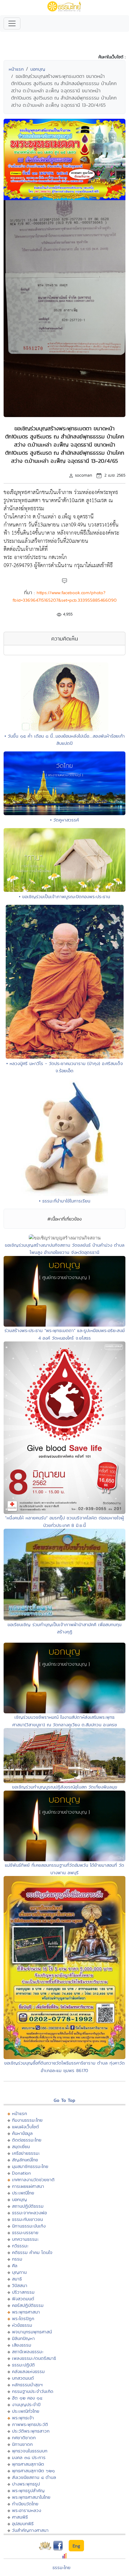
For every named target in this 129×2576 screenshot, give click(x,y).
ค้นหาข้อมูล (22, 2133)
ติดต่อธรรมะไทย (27, 2140)
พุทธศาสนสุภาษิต (28, 2464)
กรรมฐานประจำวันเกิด (33, 2391)
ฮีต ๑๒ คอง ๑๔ (27, 2398)
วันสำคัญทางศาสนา (30, 2530)
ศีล (15, 2266)
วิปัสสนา (20, 2285)
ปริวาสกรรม (23, 2292)
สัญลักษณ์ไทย (25, 2160)
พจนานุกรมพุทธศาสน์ (32, 2332)
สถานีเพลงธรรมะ (28, 2352)
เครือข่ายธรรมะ (26, 2153)
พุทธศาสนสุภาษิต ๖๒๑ (33, 2471)
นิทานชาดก (22, 2444)
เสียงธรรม (22, 2345)
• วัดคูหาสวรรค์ (64, 820)
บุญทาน (19, 2272)
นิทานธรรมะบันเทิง (29, 2226)
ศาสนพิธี (20, 2517)
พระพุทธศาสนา (26, 2312)
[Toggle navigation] (12, 23)
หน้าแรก (16, 69)
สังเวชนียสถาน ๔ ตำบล (34, 2477)
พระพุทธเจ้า (23, 2418)
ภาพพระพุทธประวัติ (30, 2424)
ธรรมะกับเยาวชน (27, 2219)
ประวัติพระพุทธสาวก (31, 2431)
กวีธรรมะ (20, 2246)
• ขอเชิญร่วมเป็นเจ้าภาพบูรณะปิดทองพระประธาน (64, 897)
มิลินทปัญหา (23, 2338)
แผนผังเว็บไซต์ (25, 2127)
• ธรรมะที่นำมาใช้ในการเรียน (65, 1201)
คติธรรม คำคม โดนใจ (32, 2252)
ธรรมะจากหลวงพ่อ (29, 2213)
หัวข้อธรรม (22, 2325)
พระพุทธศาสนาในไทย (31, 2497)
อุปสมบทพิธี (23, 2524)
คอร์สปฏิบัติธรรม (28, 2305)
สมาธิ (17, 2279)
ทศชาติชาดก (24, 2438)
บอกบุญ (38, 69)
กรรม (17, 2259)
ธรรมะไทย (61, 2567)
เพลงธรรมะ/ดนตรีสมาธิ (34, 2358)
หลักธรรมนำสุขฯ (27, 2385)
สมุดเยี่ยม (21, 2146)
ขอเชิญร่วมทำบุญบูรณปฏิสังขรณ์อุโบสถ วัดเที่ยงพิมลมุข (65, 1787)
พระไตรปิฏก (23, 2318)
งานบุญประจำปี (26, 2404)
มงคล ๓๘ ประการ (29, 2457)
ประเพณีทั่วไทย (26, 2411)
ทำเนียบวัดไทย (25, 2504)
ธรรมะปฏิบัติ (23, 2365)
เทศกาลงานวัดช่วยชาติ (33, 2180)
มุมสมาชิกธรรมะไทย (30, 2166)
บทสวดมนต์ (23, 2378)
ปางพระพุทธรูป (26, 2484)
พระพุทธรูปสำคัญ (28, 2490)
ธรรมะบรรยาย (25, 2232)
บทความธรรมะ (25, 2239)
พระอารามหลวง (27, 2510)
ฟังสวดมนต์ (23, 2299)
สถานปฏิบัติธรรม (28, 2206)
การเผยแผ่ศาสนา (28, 2186)
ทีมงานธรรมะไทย (27, 2120)
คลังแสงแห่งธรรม (28, 2371)
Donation (21, 2173)
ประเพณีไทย (23, 2193)
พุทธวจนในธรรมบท (30, 2451)
